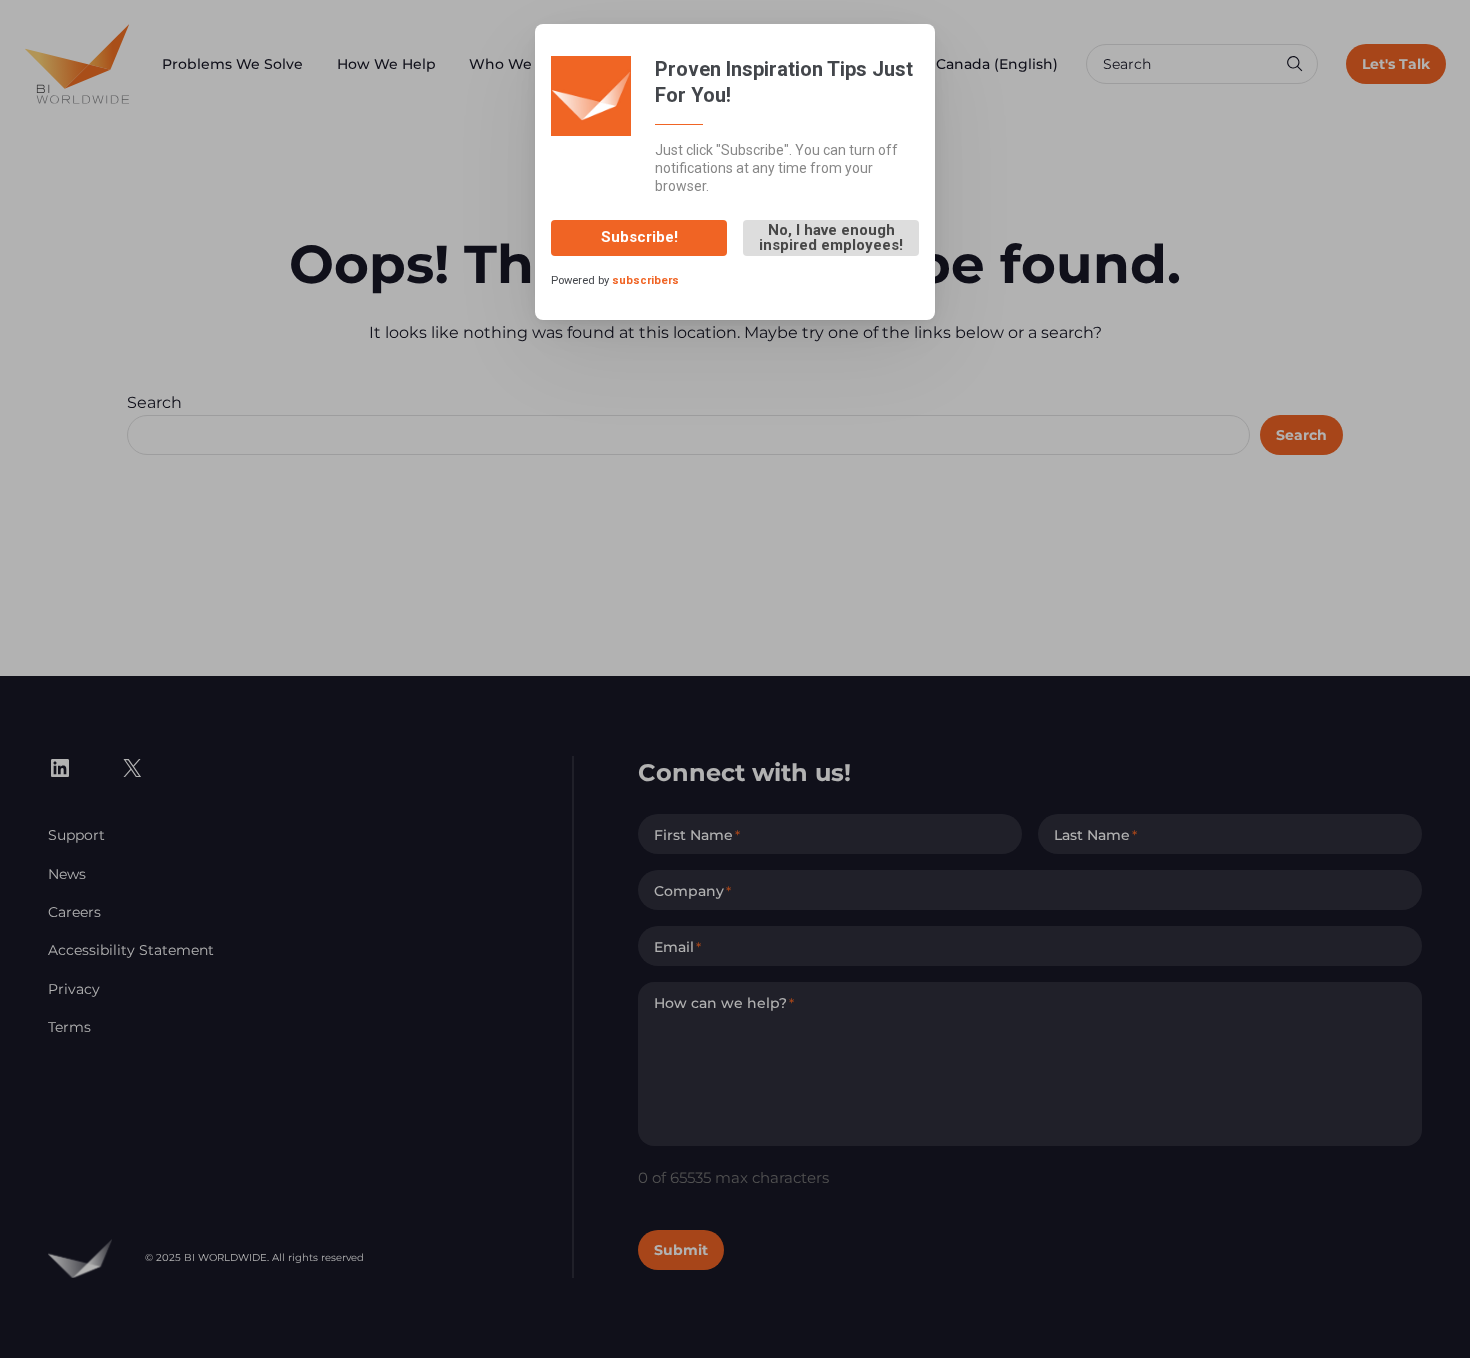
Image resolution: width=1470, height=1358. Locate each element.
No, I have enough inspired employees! (831, 237)
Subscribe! (639, 237)
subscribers (645, 280)
